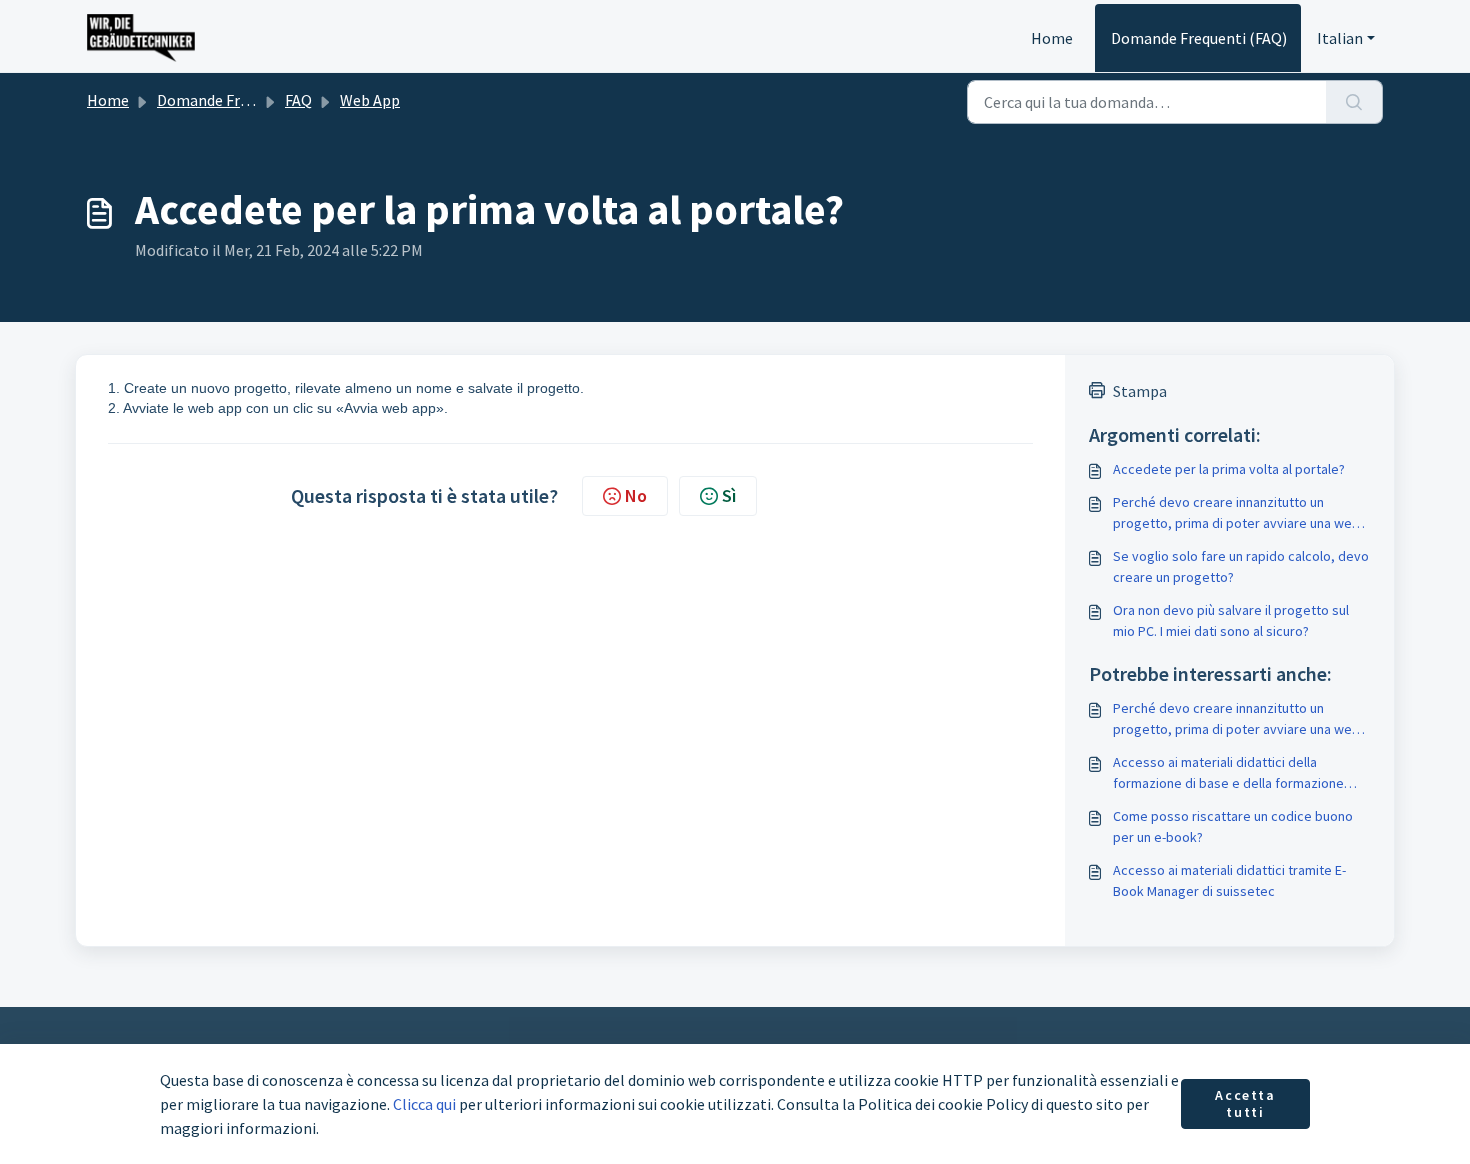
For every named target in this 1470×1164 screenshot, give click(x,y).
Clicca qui (424, 1104)
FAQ (298, 100)
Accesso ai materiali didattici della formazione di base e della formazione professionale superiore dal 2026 (1228, 773)
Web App (370, 100)
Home (1052, 38)
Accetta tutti (1245, 1104)
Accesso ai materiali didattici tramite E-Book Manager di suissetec (1229, 880)
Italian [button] (1340, 38)
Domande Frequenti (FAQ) (1199, 38)
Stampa (1140, 391)
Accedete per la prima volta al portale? (1229, 469)
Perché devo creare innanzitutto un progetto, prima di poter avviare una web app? (1236, 513)
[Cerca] (1354, 102)
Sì (729, 495)
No (636, 495)
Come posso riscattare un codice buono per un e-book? (1233, 826)
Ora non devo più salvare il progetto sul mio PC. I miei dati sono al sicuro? (1231, 620)
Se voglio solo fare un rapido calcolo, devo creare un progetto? (1241, 566)
